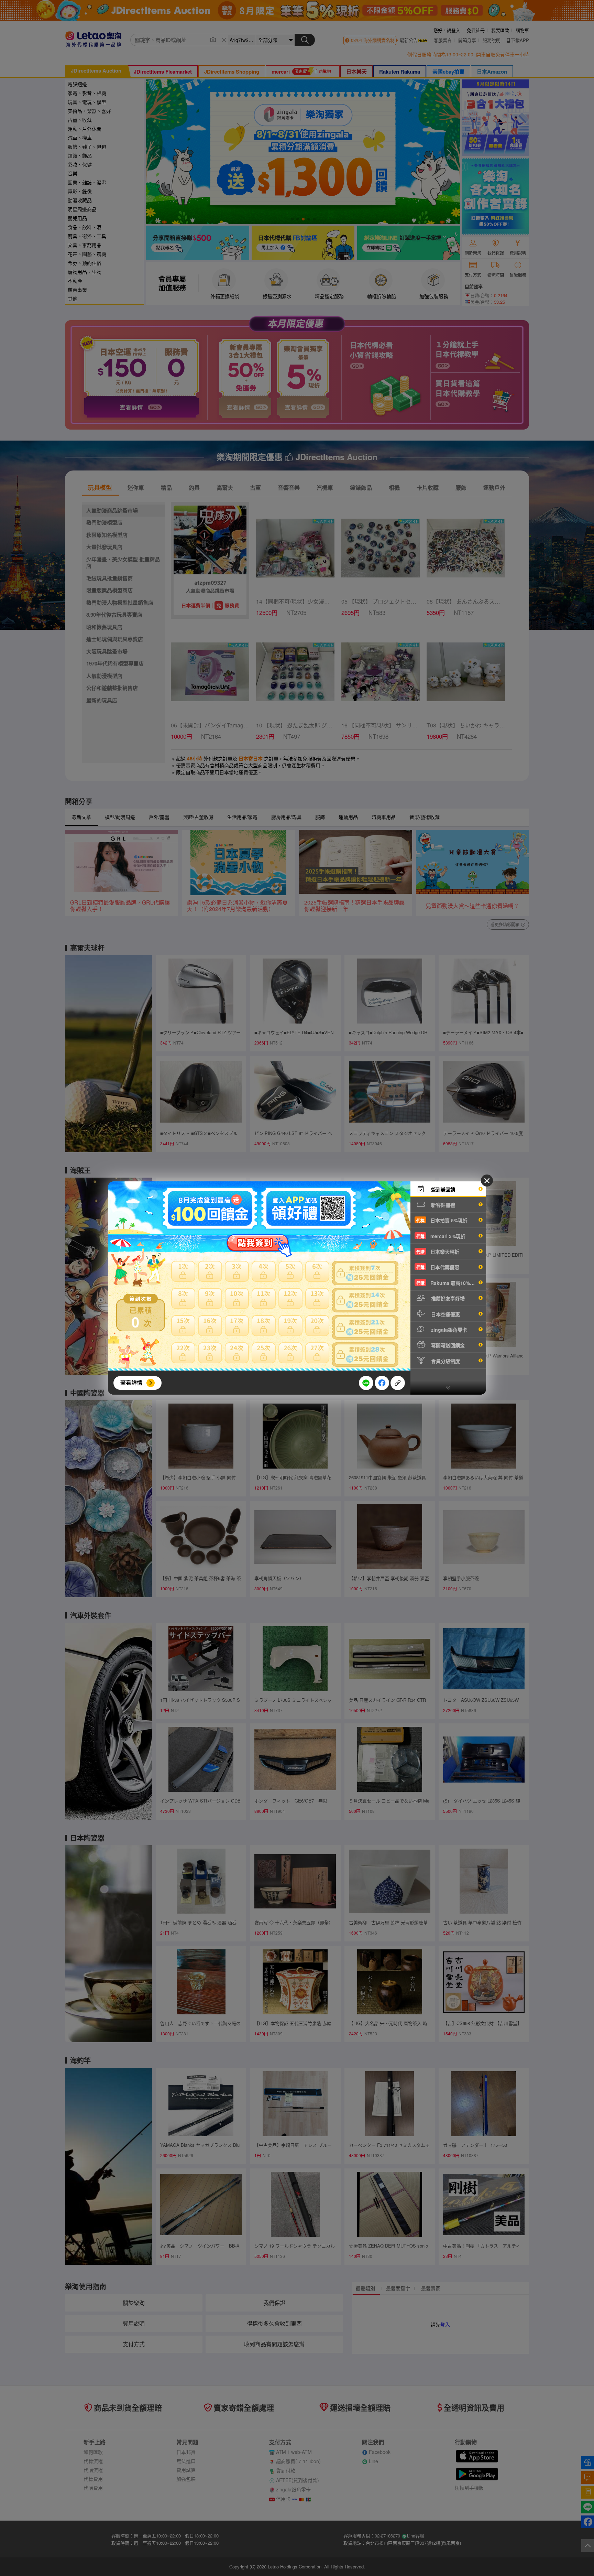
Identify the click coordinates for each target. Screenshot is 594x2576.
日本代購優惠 (438, 1267)
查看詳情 (131, 1382)
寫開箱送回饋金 (447, 1345)
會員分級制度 (445, 1361)
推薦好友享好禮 (447, 1298)
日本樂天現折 (438, 1252)
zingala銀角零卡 (448, 1330)
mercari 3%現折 (441, 1236)
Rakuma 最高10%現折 (448, 1283)
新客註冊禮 (442, 1205)
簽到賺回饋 (442, 1189)
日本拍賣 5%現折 (442, 1220)
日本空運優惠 (445, 1314)
